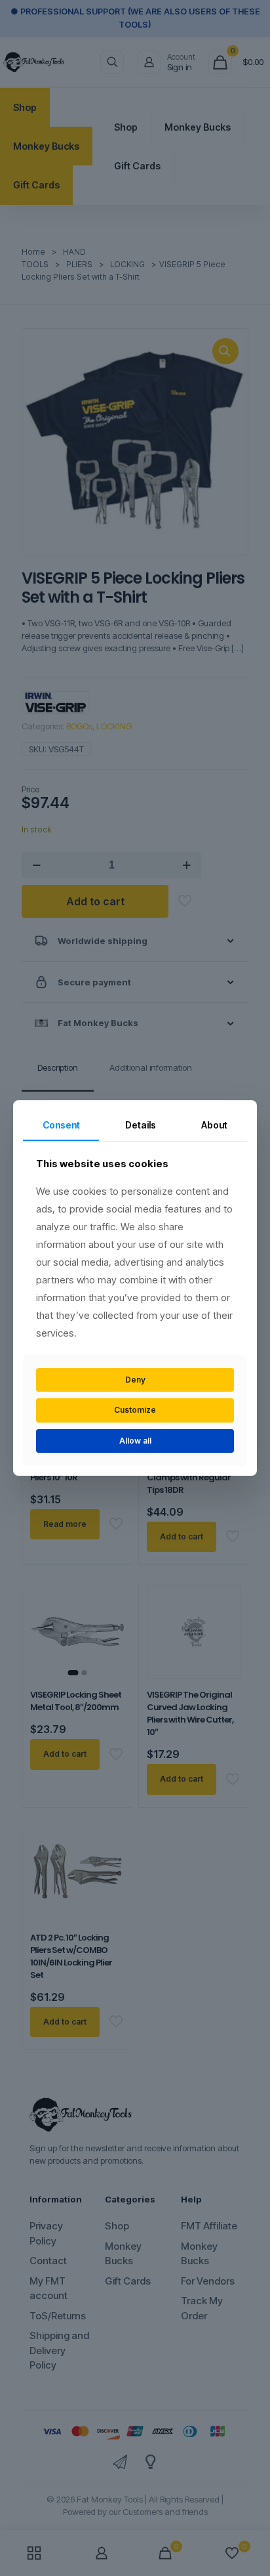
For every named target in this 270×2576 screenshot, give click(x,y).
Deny (135, 1380)
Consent (61, 1125)
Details (141, 1125)
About (214, 1125)
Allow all (135, 1441)
